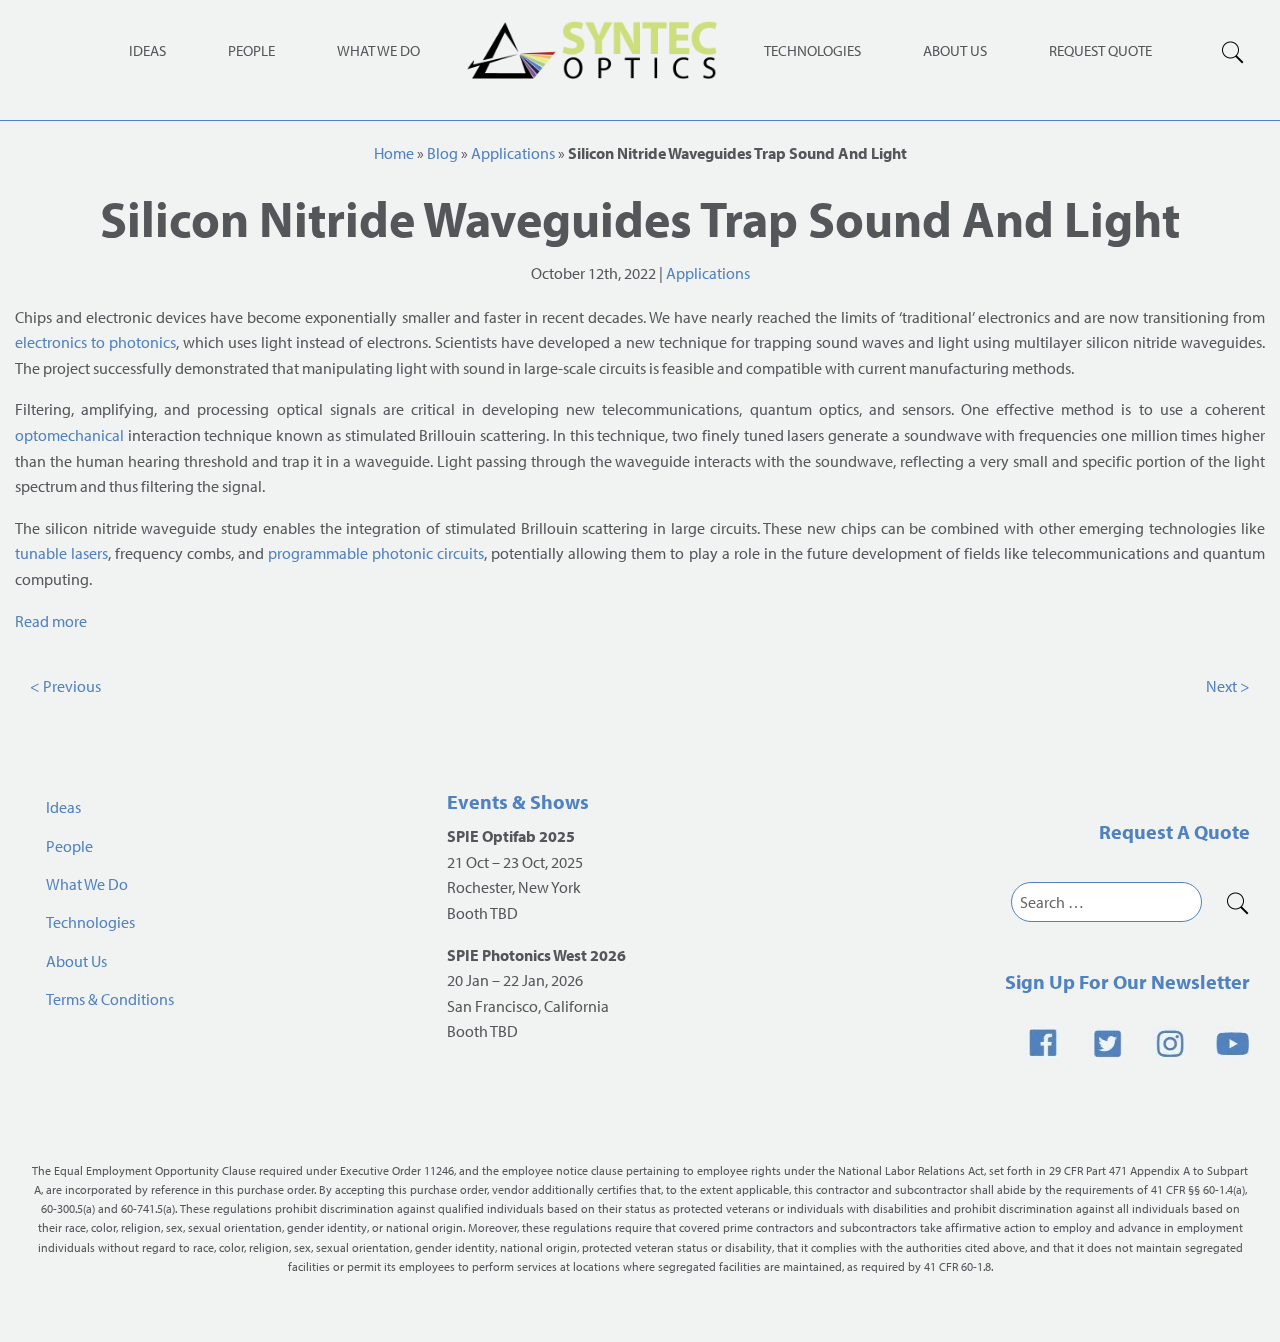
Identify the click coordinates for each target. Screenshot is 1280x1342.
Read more (51, 621)
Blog (442, 153)
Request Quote (1100, 50)
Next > (1228, 686)
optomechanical (69, 435)
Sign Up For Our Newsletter (1127, 981)
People (251, 50)
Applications (513, 153)
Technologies (812, 50)
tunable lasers (61, 553)
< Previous (65, 686)
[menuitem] (812, 49)
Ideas (147, 50)
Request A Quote (1174, 831)
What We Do (378, 50)
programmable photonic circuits (376, 553)
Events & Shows (518, 801)
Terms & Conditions (110, 999)
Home (394, 153)
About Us (955, 50)
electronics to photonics (95, 342)
